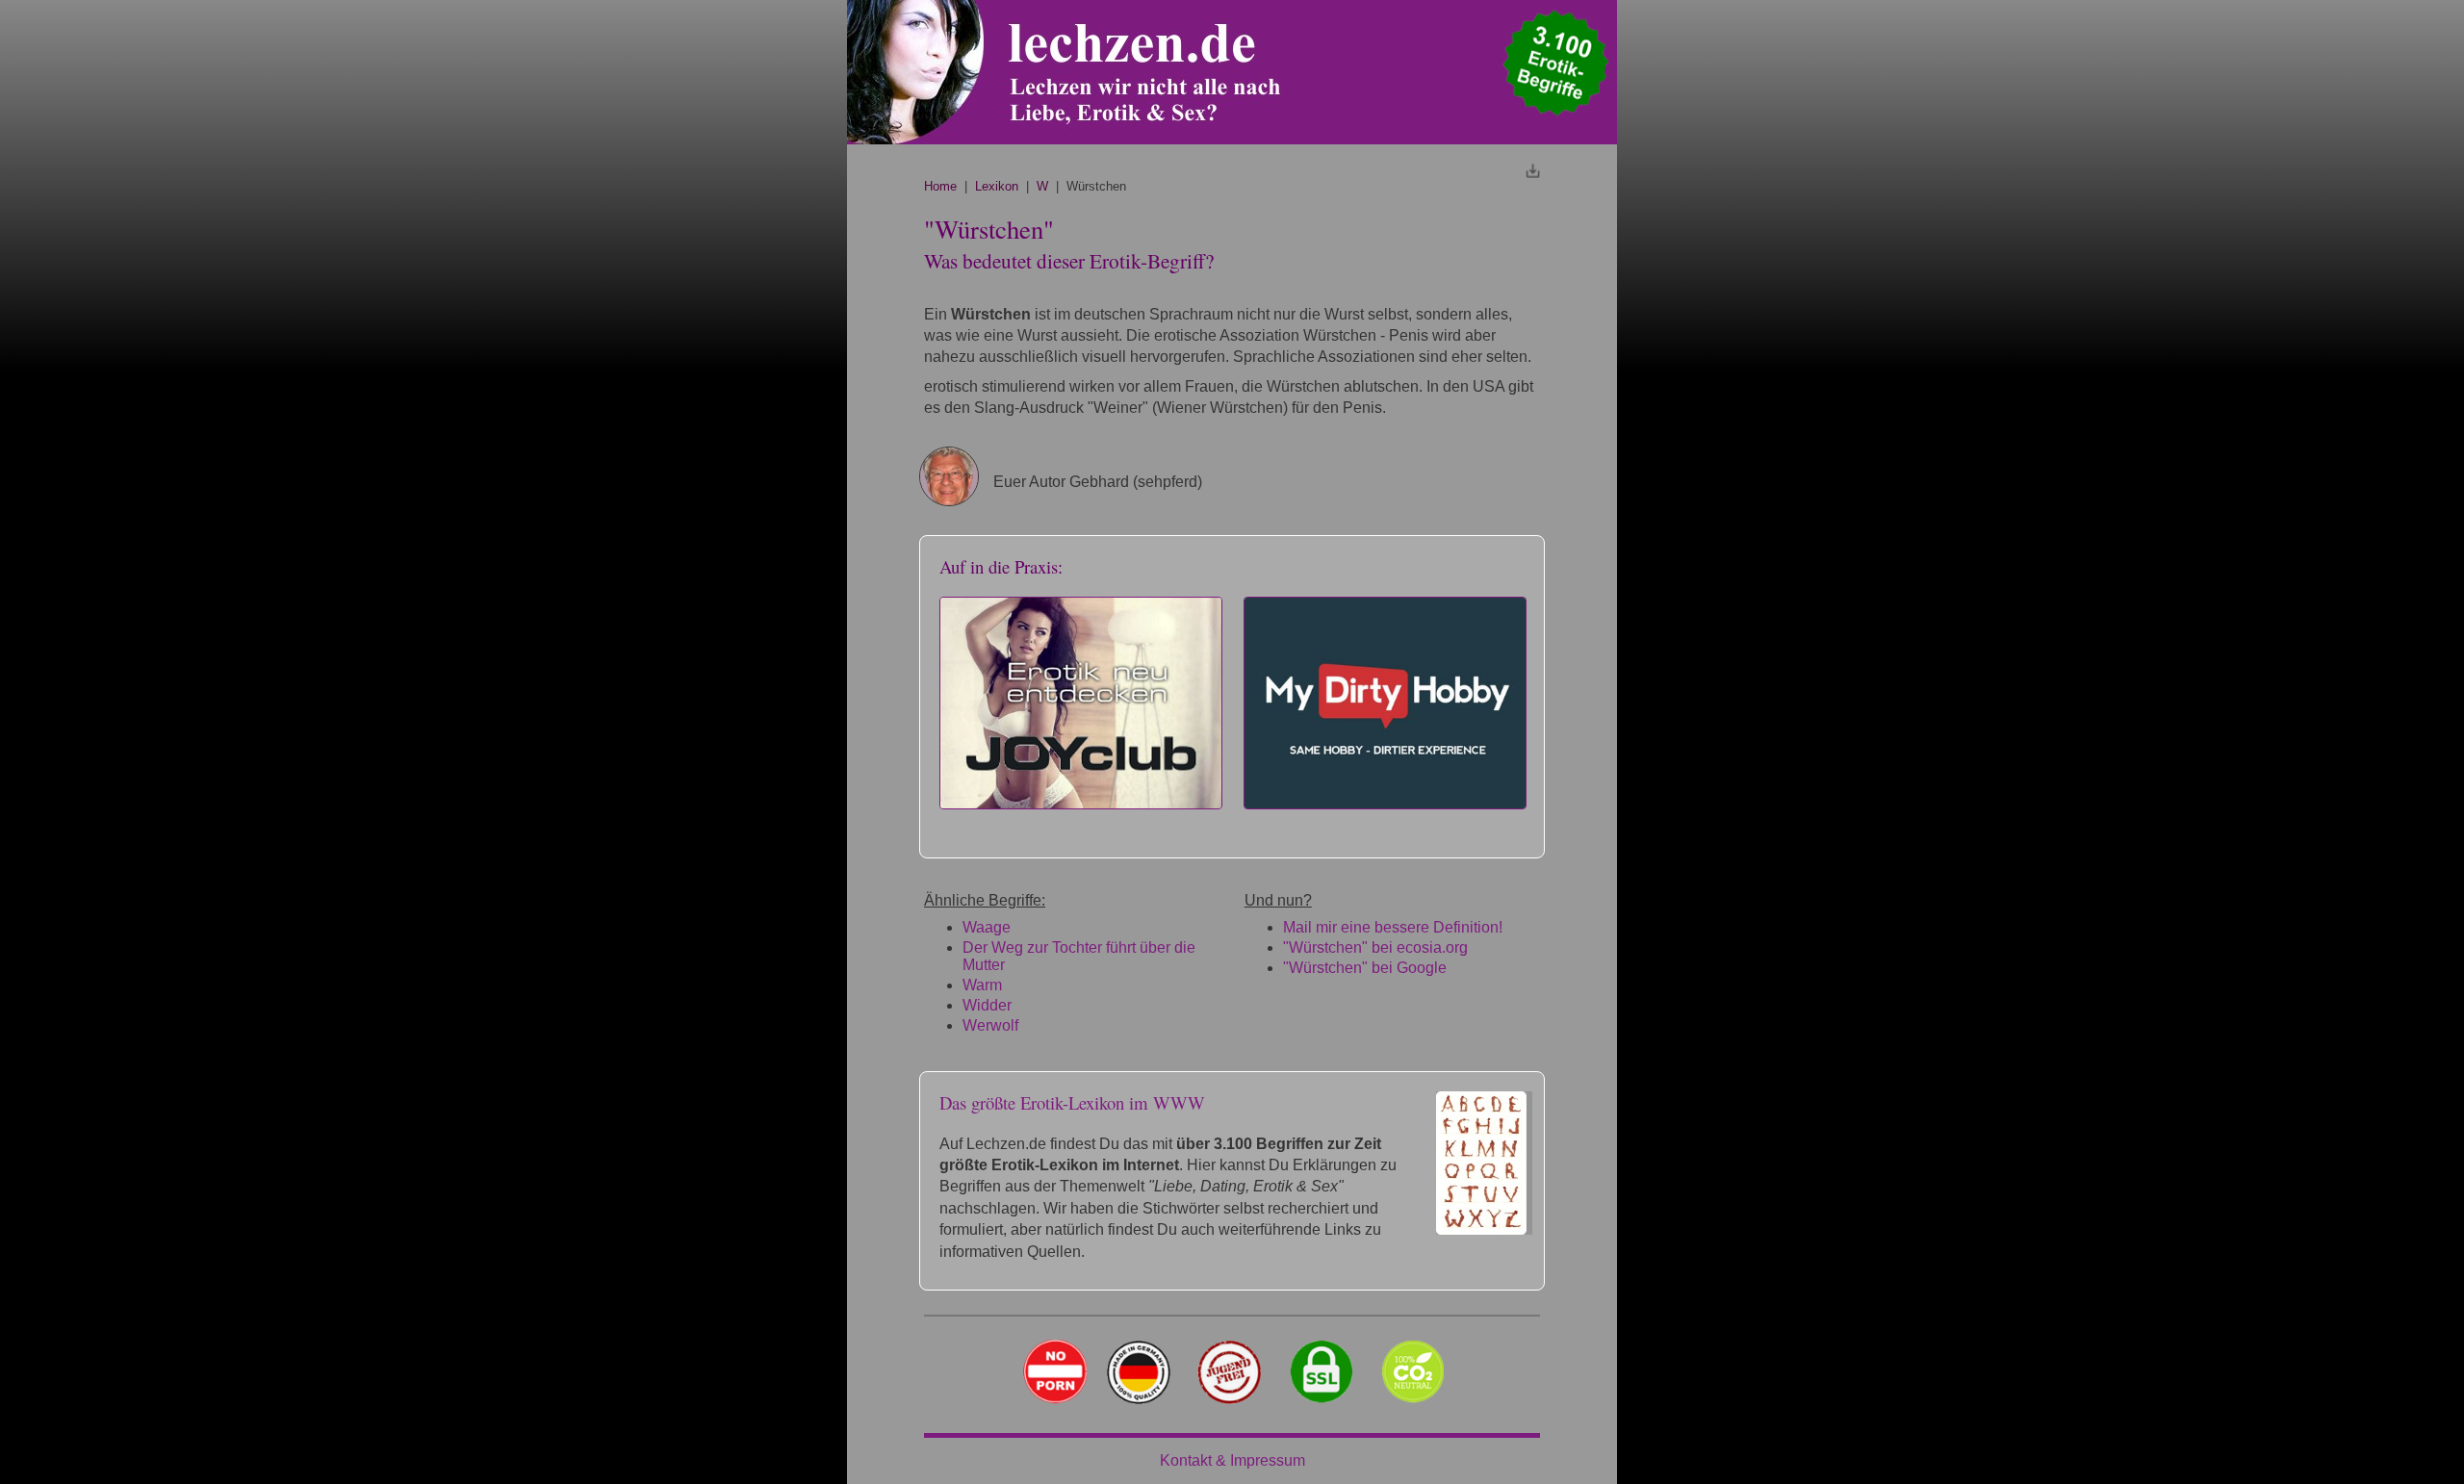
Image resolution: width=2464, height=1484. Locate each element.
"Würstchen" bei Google (1365, 968)
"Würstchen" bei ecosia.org (1375, 947)
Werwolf (990, 1025)
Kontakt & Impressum (1232, 1460)
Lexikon (997, 186)
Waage (987, 927)
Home (940, 186)
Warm (982, 985)
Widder (987, 1005)
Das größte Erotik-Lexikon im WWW (1072, 1102)
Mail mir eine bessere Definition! (1393, 927)
